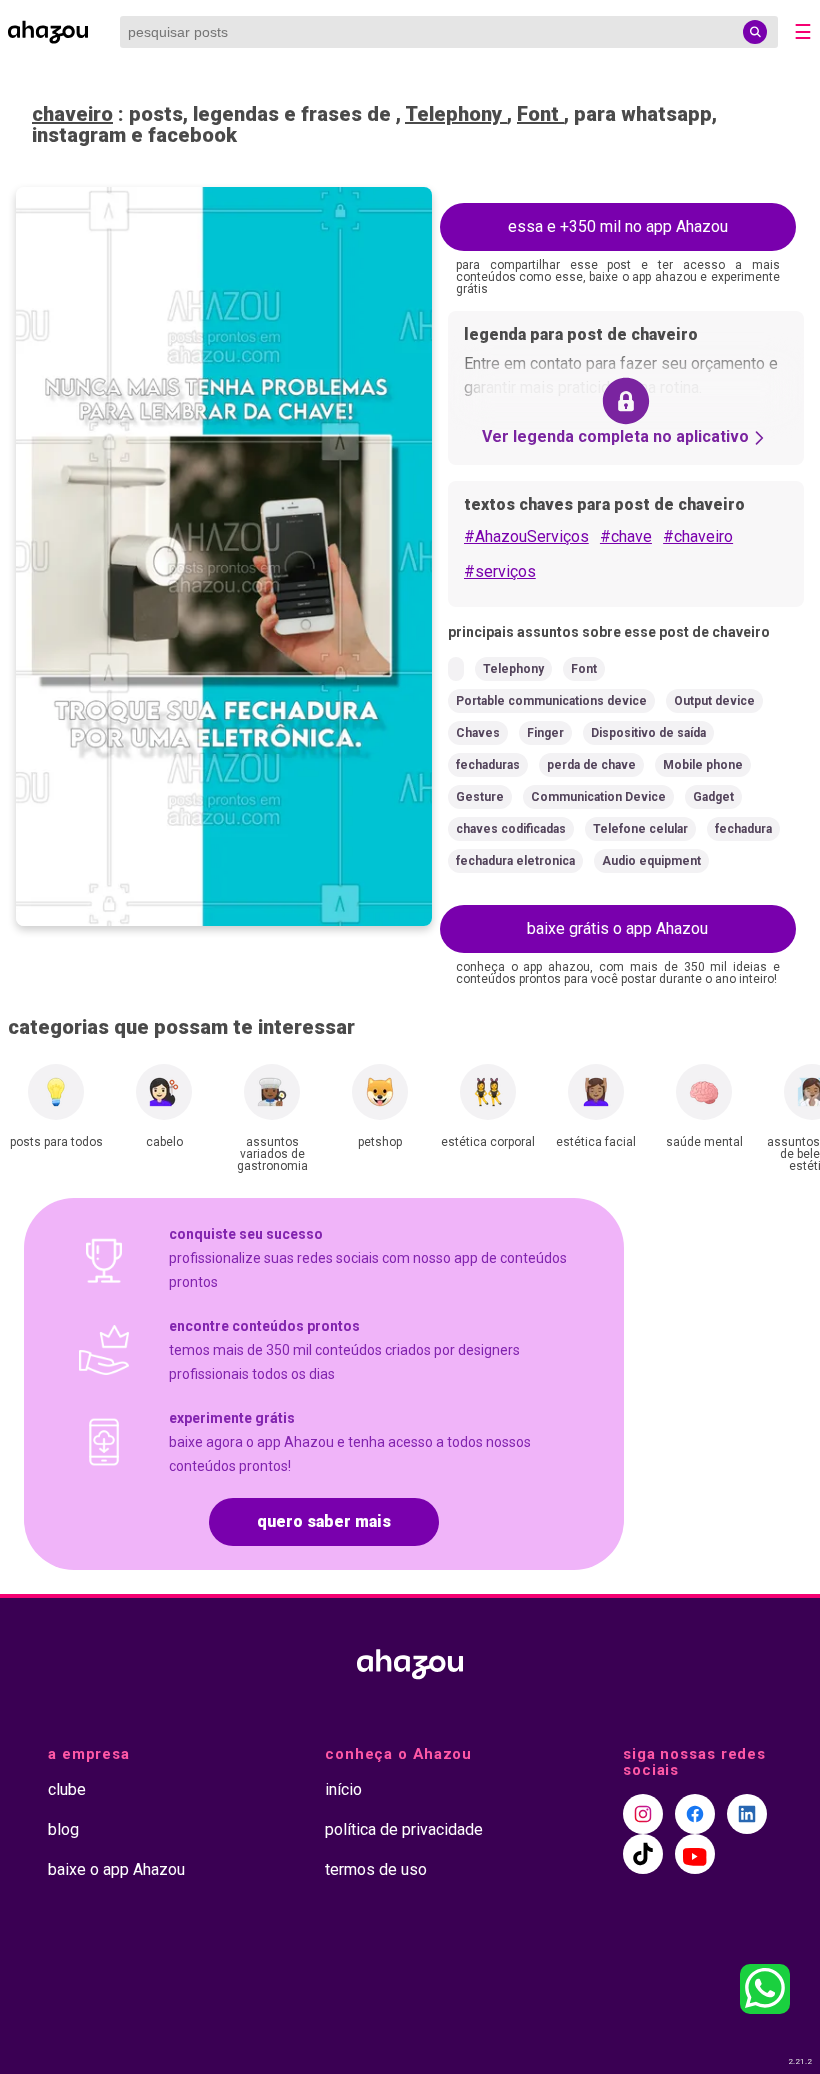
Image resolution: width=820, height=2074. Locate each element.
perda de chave (591, 765)
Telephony (456, 114)
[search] (755, 32)
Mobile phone (703, 765)
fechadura (743, 829)
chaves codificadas (511, 829)
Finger (545, 733)
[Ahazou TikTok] (643, 1854)
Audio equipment (651, 861)
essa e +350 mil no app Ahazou (618, 226)
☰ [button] (803, 32)
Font (540, 114)
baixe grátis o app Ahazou (617, 928)
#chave (626, 536)
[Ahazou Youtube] (695, 1854)
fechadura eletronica (515, 861)
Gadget (713, 797)
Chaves (478, 733)
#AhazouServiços (526, 536)
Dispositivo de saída (648, 733)
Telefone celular (640, 829)
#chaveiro (698, 536)
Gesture (480, 797)
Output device (714, 701)
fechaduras (488, 765)
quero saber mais (324, 1521)
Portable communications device (551, 701)
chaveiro (72, 114)
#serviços (500, 571)
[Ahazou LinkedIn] (747, 1814)
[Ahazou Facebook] (695, 1814)
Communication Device (598, 797)
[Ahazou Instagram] (643, 1814)
